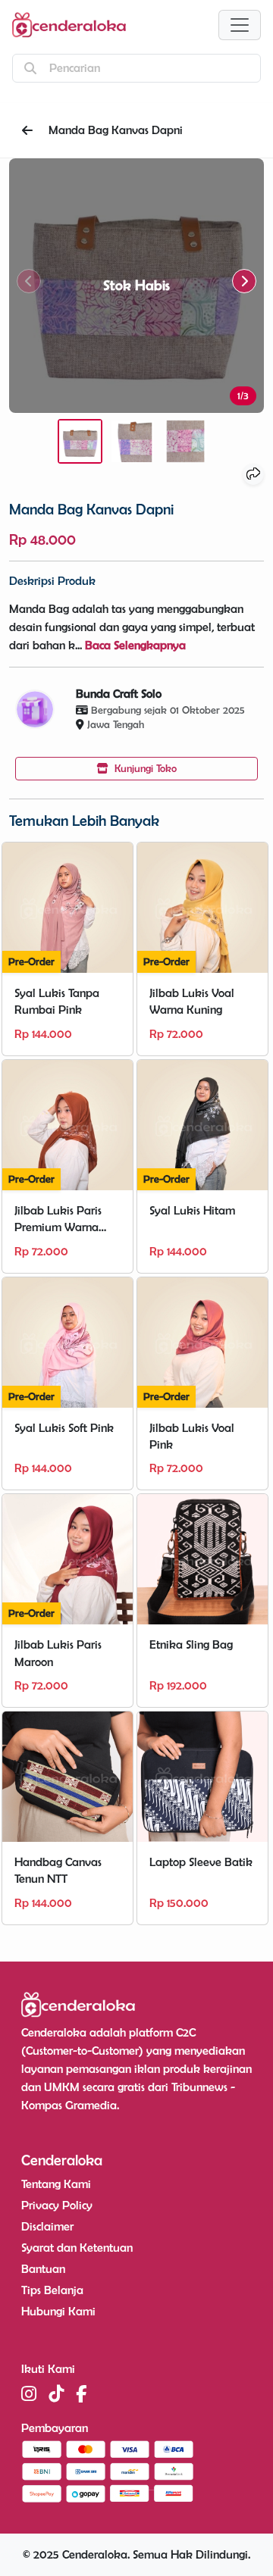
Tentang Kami (56, 2184)
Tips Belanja (52, 2290)
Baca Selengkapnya (135, 645)
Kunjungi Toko (144, 768)
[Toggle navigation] (240, 25)
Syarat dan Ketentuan (77, 2248)
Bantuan (43, 2269)
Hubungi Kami (58, 2311)
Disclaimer (47, 2226)
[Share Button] (253, 474)
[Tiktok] (56, 2394)
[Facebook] (81, 2394)
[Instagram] (29, 2394)
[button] (244, 281)
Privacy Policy (57, 2205)
